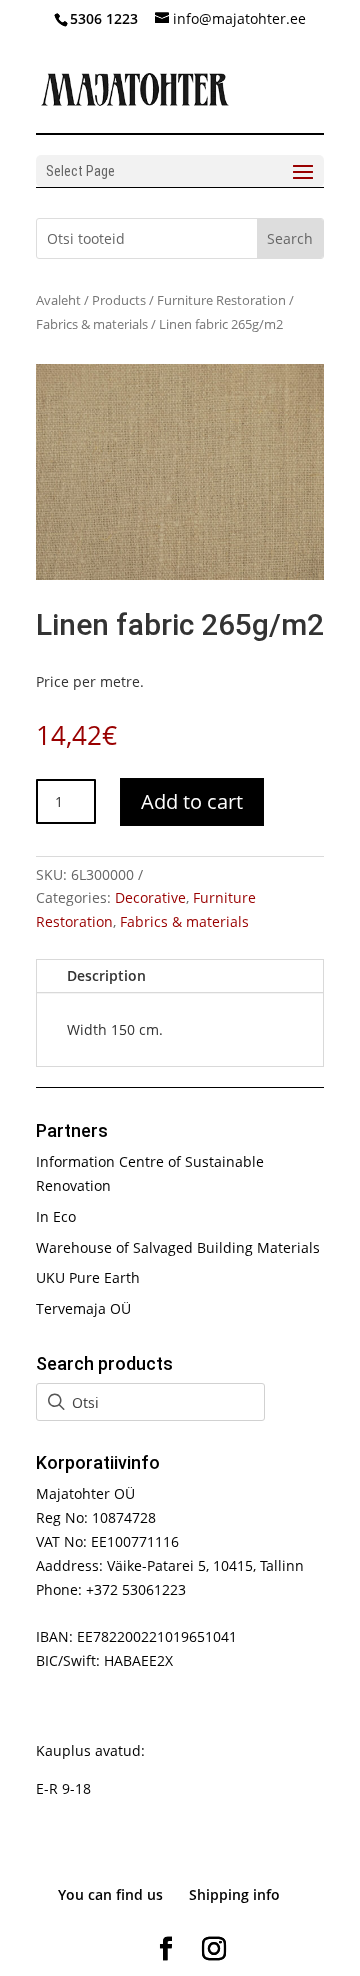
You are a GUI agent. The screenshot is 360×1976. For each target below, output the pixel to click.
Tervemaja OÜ (83, 1308)
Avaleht (58, 300)
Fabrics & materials (92, 324)
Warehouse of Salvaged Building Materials (178, 1247)
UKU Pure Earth (88, 1277)
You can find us (110, 1894)
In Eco (56, 1216)
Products (119, 300)
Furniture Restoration (221, 300)
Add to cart (192, 801)
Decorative (150, 897)
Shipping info (234, 1894)
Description (106, 975)
